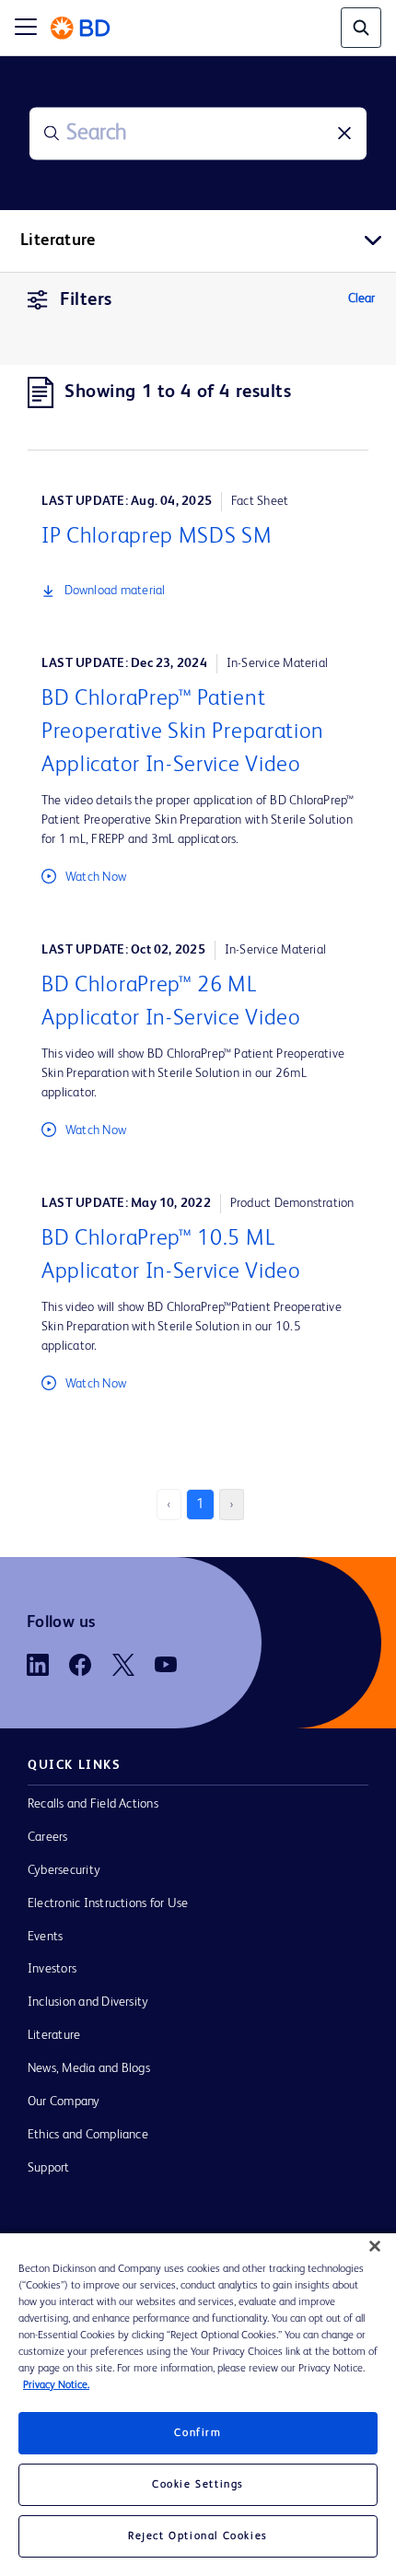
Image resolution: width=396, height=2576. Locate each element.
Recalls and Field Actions (93, 1804)
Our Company (64, 2102)
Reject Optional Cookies (198, 2536)
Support (49, 2168)
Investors (52, 1969)
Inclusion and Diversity (88, 2002)
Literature (54, 2035)
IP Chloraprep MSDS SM (157, 537)
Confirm (198, 2433)
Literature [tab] (58, 240)
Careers (48, 1837)
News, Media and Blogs (89, 2068)
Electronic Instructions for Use (108, 1903)
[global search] (361, 28)
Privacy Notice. (56, 2385)
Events (45, 1937)
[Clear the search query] (344, 134)
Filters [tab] (86, 300)
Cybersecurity (64, 1870)
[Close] (375, 2246)
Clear (361, 299)
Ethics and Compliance (88, 2135)
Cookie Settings (198, 2485)
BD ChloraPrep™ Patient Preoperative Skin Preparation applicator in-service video (183, 732)
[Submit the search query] (52, 134)
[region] (198, 2405)
